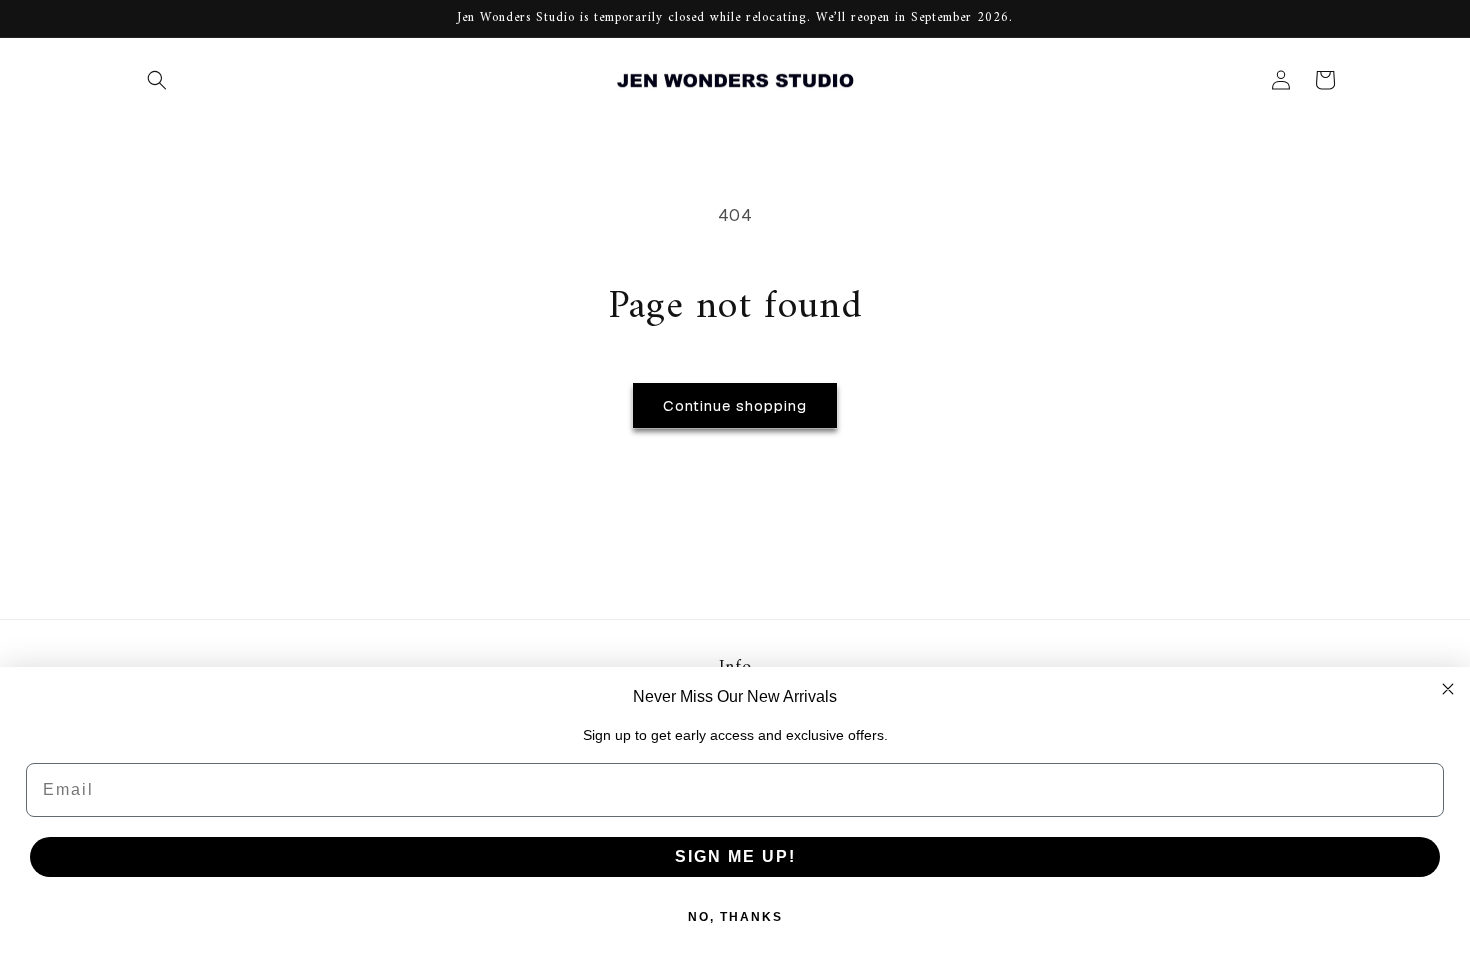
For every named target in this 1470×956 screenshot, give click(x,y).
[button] (157, 80)
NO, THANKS (735, 917)
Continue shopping (735, 405)
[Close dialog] (1448, 689)
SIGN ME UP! (735, 856)
